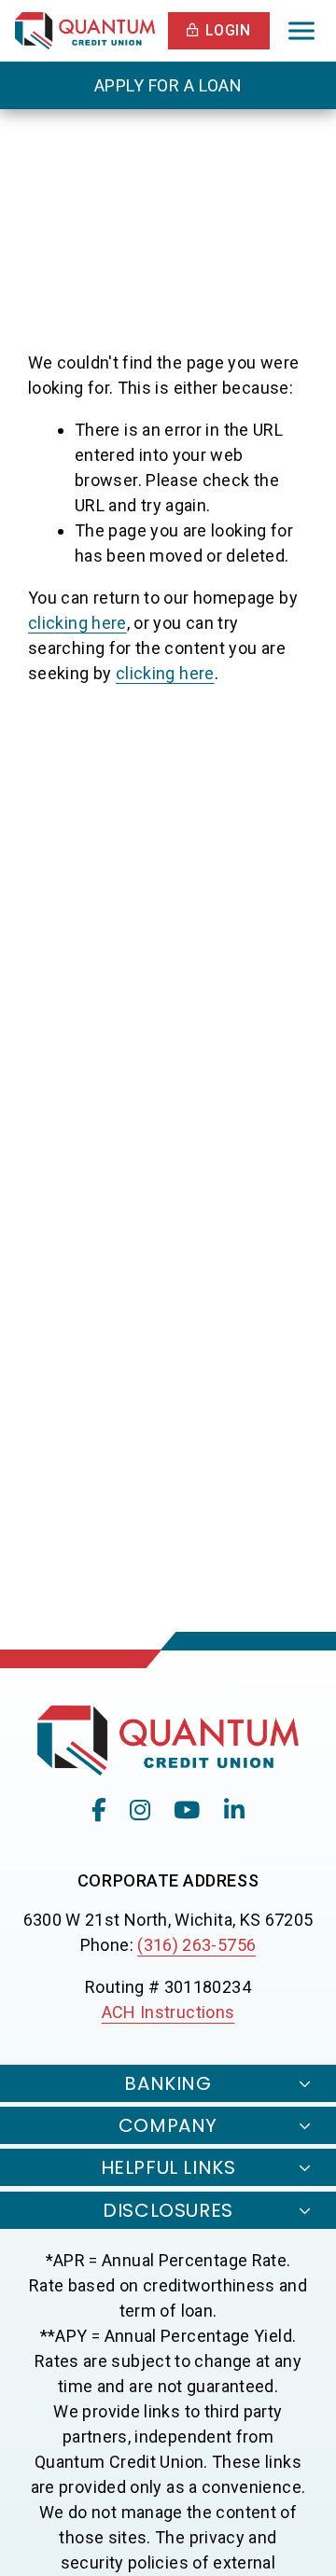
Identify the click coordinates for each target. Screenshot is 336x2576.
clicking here (77, 623)
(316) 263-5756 (196, 1945)
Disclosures (168, 2210)
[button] (219, 31)
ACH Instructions (168, 2012)
